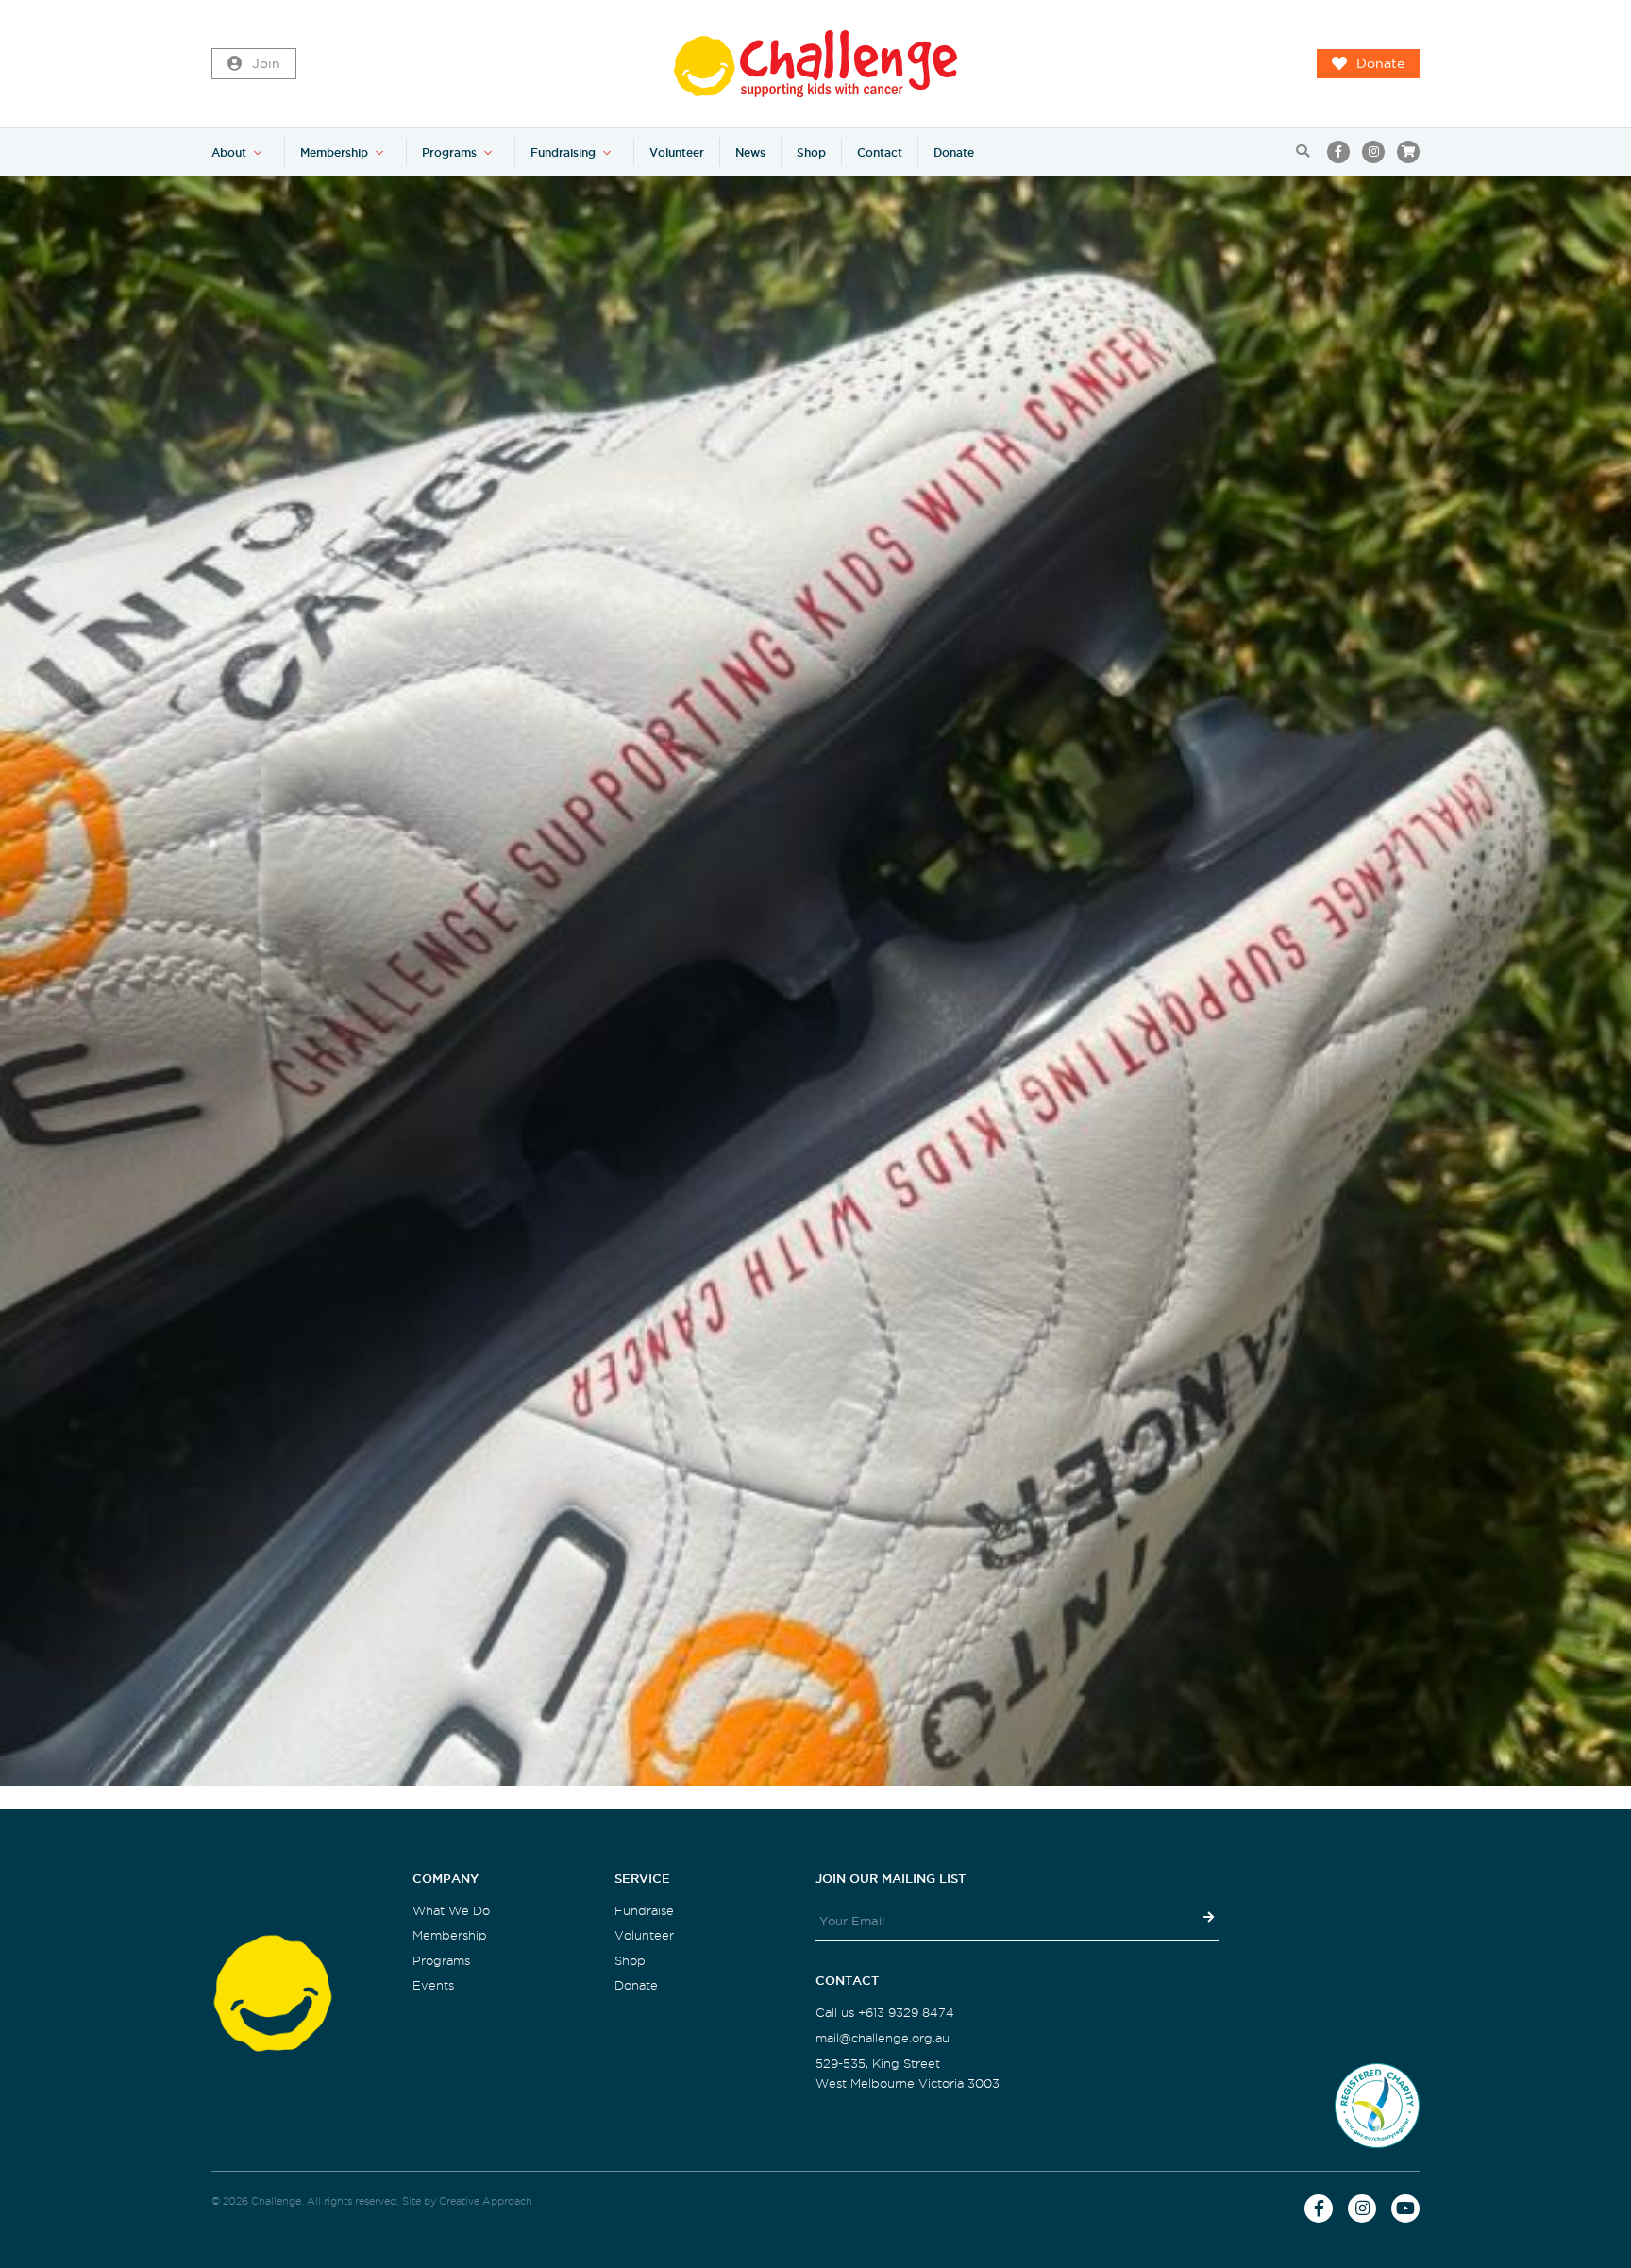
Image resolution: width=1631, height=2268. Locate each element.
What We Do (451, 1911)
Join (266, 64)
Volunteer (677, 152)
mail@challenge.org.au (883, 2038)
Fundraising (563, 152)
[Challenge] (815, 64)
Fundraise (644, 1911)
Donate (1380, 64)
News (750, 152)
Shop (811, 152)
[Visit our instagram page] (1373, 152)
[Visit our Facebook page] (1338, 152)
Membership (334, 152)
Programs (449, 152)
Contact (880, 152)
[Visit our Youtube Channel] (1405, 2209)
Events (433, 1985)
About (229, 152)
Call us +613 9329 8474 (885, 2013)
